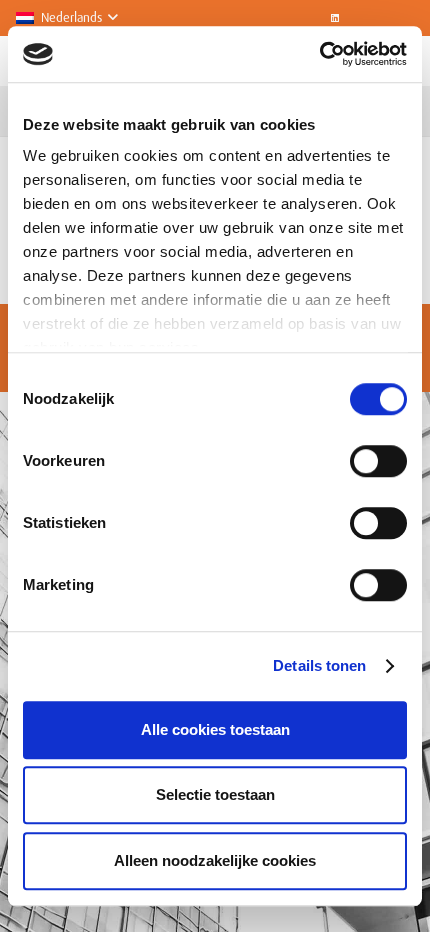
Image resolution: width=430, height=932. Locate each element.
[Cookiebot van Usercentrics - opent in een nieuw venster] (319, 54)
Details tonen (319, 665)
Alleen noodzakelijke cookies (215, 860)
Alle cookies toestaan (215, 729)
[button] (66, 18)
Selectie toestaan (215, 794)
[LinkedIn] (335, 18)
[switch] (378, 461)
